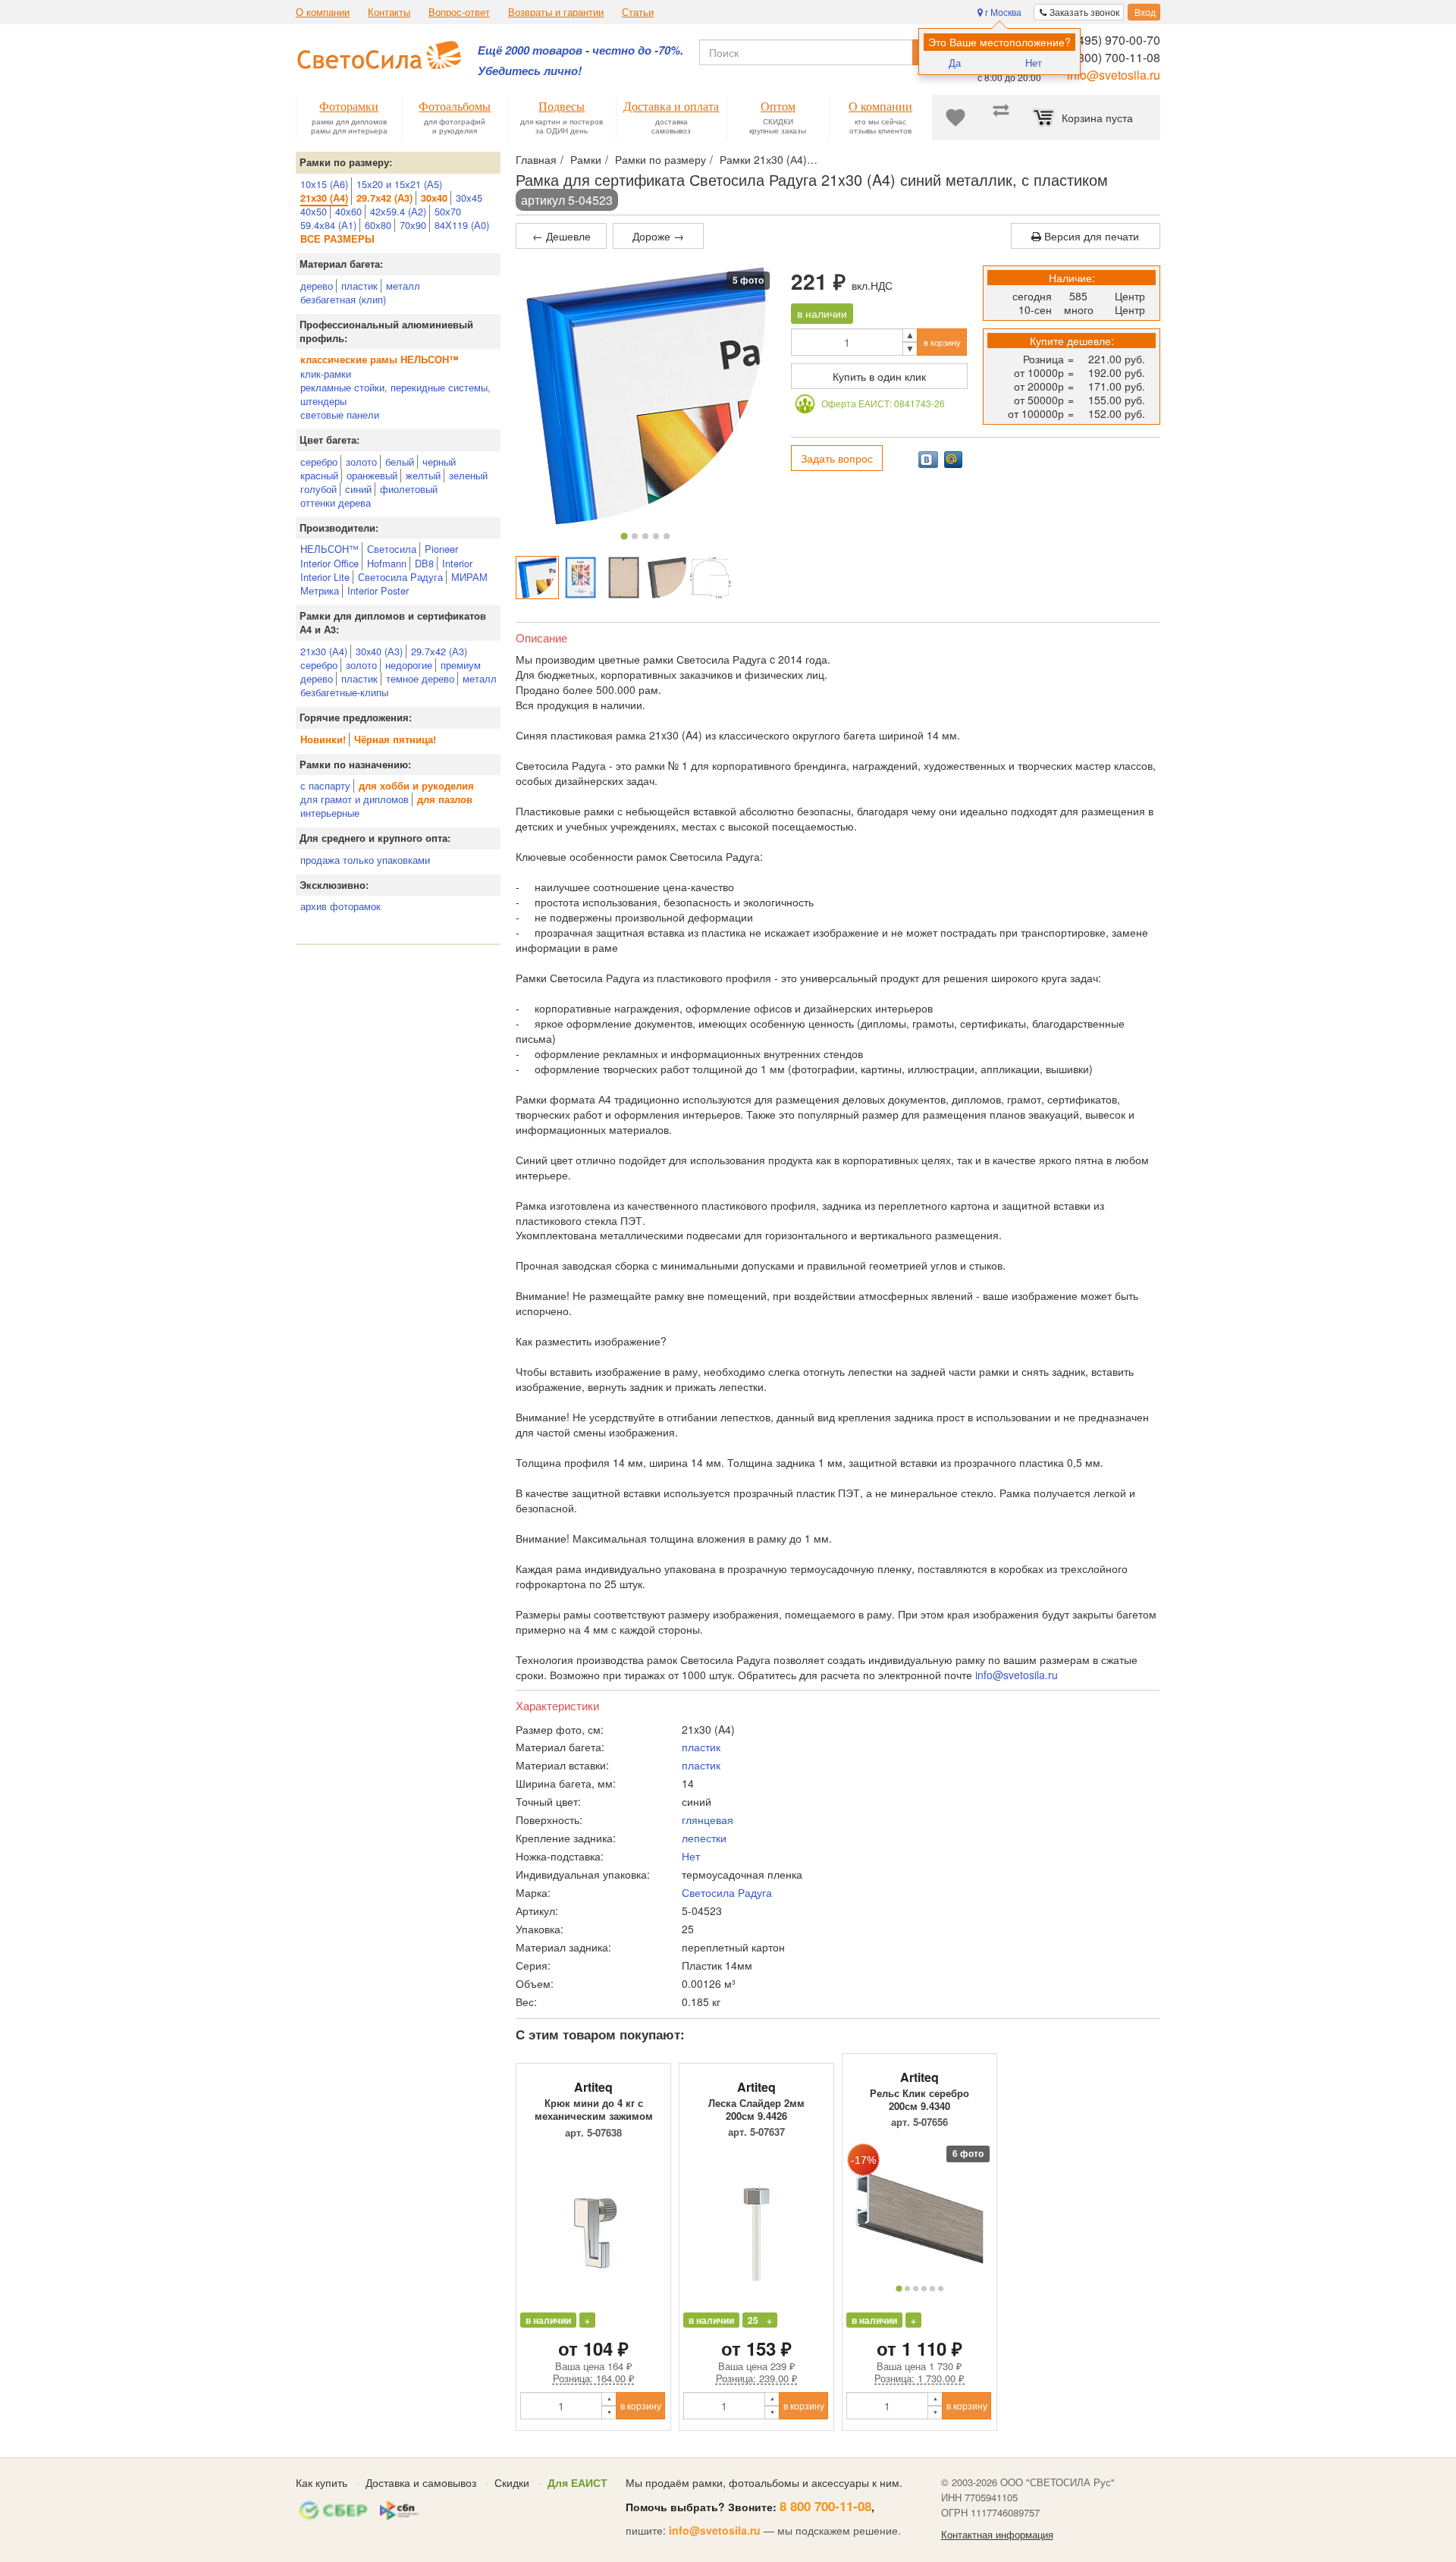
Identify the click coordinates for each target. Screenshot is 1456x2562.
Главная (536, 159)
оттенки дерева (336, 502)
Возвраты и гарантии (556, 12)
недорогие (409, 665)
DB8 (424, 563)
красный (319, 475)
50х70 (448, 211)
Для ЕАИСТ (577, 2482)
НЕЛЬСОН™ (329, 549)
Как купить (322, 2482)
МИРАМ (469, 577)
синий (358, 489)
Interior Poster (378, 590)
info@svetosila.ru (1114, 75)
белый (400, 462)
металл (403, 286)
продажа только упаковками (365, 860)
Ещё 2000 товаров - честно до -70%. (581, 50)
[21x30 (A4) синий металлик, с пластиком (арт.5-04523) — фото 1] (537, 578)
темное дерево (420, 678)
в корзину (942, 342)
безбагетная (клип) (343, 299)
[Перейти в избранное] (955, 118)
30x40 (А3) (379, 651)
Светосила (392, 549)
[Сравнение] (1001, 118)
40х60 (348, 211)
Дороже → (658, 236)
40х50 (314, 211)
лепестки (704, 1838)
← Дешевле (562, 236)
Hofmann (387, 563)
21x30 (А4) (324, 651)
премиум (461, 665)
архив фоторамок (340, 906)
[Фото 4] (656, 536)
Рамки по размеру (661, 159)
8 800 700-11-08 (825, 2506)
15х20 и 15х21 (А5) (399, 184)
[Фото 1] (624, 536)
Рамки (586, 159)
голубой (318, 489)
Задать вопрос (837, 458)
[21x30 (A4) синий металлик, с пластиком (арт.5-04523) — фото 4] (667, 578)
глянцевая (708, 1819)
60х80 (378, 225)
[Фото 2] (635, 536)
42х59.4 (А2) (398, 211)
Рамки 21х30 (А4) (763, 159)
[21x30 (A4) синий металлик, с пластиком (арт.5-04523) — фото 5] (710, 578)
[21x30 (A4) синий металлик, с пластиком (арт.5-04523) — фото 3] (624, 578)
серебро (319, 462)
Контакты (389, 12)
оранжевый (372, 475)
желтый (423, 475)
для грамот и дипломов (355, 799)
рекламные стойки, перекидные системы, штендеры (395, 394)
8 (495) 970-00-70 (1112, 40)
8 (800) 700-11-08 (1112, 57)
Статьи (638, 12)
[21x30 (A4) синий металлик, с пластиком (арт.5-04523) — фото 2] (581, 578)
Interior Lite (325, 577)
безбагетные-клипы (344, 692)
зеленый (468, 475)
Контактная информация (997, 2535)
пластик (359, 286)
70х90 (413, 225)
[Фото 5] (667, 536)
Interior (457, 563)
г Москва (1002, 12)
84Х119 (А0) (462, 225)
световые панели (340, 414)
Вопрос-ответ (459, 12)
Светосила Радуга (400, 577)
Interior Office (329, 563)
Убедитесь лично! (530, 71)
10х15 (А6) (324, 184)
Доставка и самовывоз (421, 2482)
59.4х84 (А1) (328, 225)
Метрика (320, 590)
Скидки (512, 2482)
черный (439, 462)
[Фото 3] (645, 536)
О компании (323, 12)
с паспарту (325, 785)
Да (955, 63)
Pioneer (441, 549)
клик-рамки (326, 374)
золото (361, 462)
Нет (1034, 63)
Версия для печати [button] (1090, 236)
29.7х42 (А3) (439, 651)
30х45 (469, 198)
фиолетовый (409, 489)
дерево (317, 286)
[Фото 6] (941, 2289)
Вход (1144, 12)
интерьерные (330, 813)
